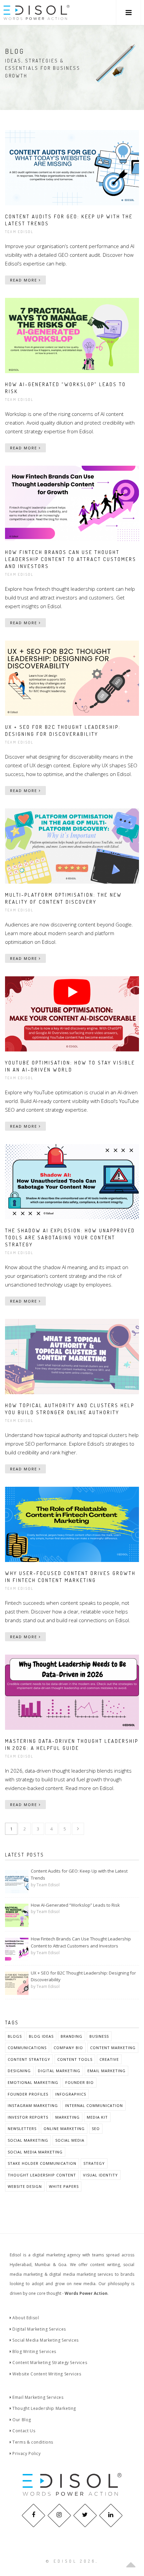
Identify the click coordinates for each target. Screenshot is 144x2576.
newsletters (22, 2129)
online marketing (64, 2129)
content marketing (113, 2048)
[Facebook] (33, 2515)
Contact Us (23, 2431)
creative (109, 2059)
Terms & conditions (32, 2442)
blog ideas (41, 2036)
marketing (67, 2117)
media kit (97, 2117)
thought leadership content (42, 2175)
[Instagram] (59, 2515)
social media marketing (35, 2152)
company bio (68, 2048)
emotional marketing (33, 2082)
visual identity (100, 2175)
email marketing (106, 2071)
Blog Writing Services (34, 2351)
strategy (94, 2163)
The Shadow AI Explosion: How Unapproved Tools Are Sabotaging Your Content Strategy (70, 1238)
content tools (75, 2059)
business (99, 2036)
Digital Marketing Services (39, 2329)
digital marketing (59, 2071)
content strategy (29, 2059)
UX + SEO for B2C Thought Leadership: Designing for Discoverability (83, 1976)
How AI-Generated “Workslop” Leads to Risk (75, 1905)
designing (19, 2071)
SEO (96, 2129)
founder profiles (28, 2094)
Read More (24, 280)
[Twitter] (85, 2515)
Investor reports (28, 2117)
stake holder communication (42, 2163)
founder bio (80, 2082)
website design (25, 2186)
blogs (15, 2036)
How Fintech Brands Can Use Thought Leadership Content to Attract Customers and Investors (71, 559)
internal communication (94, 2105)
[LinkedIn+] (111, 2515)
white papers (64, 2186)
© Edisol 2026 (71, 2561)
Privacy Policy (26, 2453)
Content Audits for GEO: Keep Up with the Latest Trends (79, 1874)
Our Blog (21, 2420)
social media (70, 2140)
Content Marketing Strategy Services (49, 2363)
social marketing (28, 2140)
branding (71, 2036)
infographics (71, 2094)
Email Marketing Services (38, 2397)
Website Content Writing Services (46, 2374)
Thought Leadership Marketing (44, 2408)
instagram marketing (33, 2105)
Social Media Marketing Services (45, 2340)
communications (27, 2048)
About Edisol (25, 2318)
